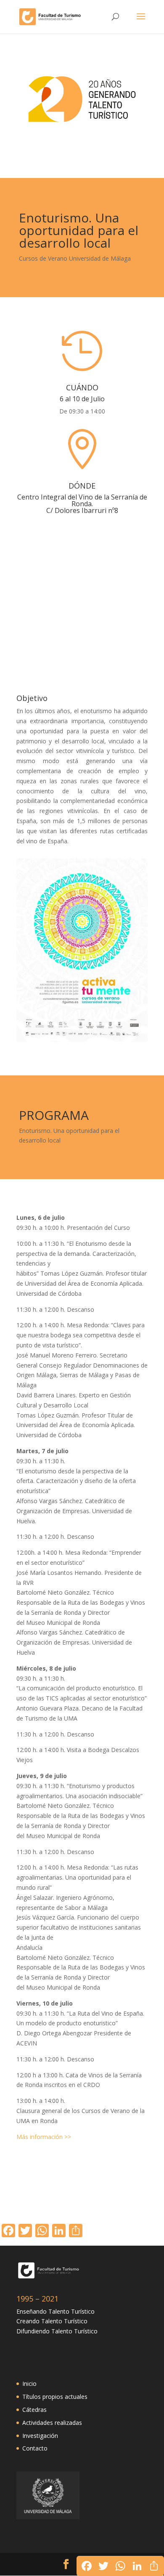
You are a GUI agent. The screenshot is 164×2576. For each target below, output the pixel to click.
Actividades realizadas (52, 2423)
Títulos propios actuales (55, 2397)
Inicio (29, 2384)
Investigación (40, 2436)
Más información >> (44, 2137)
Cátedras (34, 2410)
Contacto (35, 2448)
